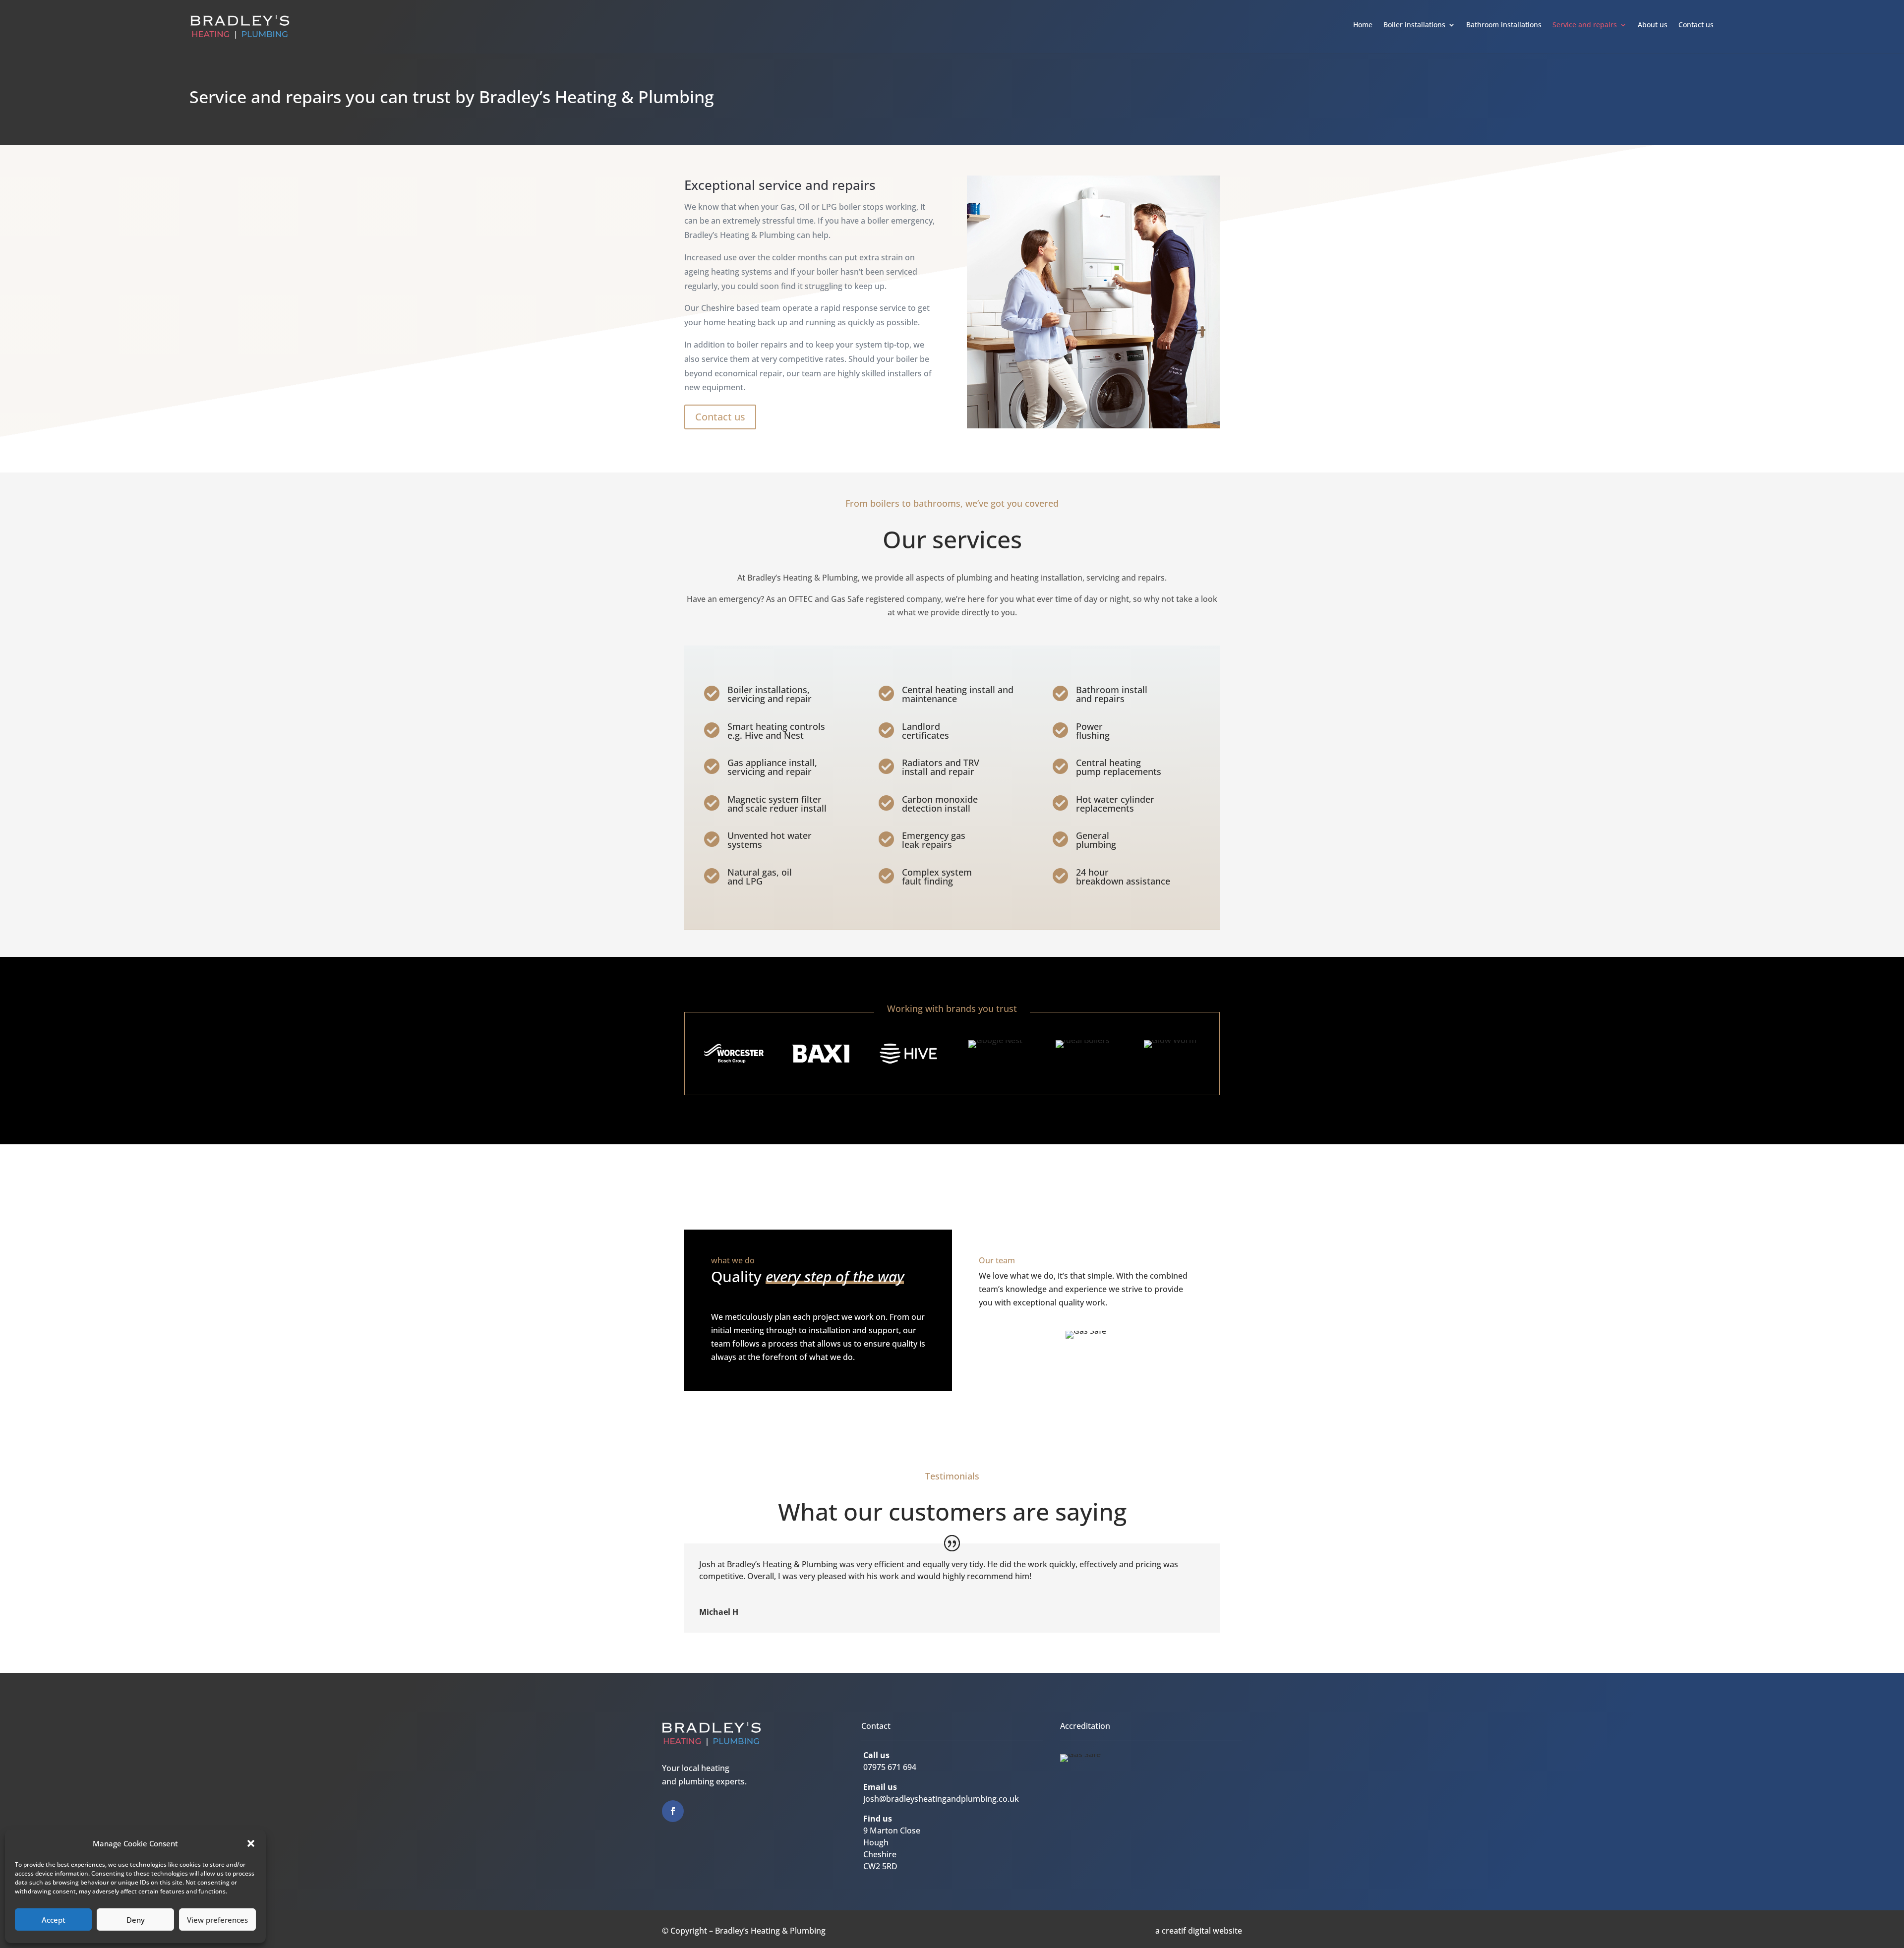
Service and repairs (1585, 25)
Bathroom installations (1504, 25)
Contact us (1696, 25)
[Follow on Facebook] (673, 1811)
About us (1653, 25)
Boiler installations (1414, 25)
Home (1363, 25)
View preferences (217, 1920)
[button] (251, 1843)
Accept (54, 1920)
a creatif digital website (1199, 1931)
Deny (136, 1920)
